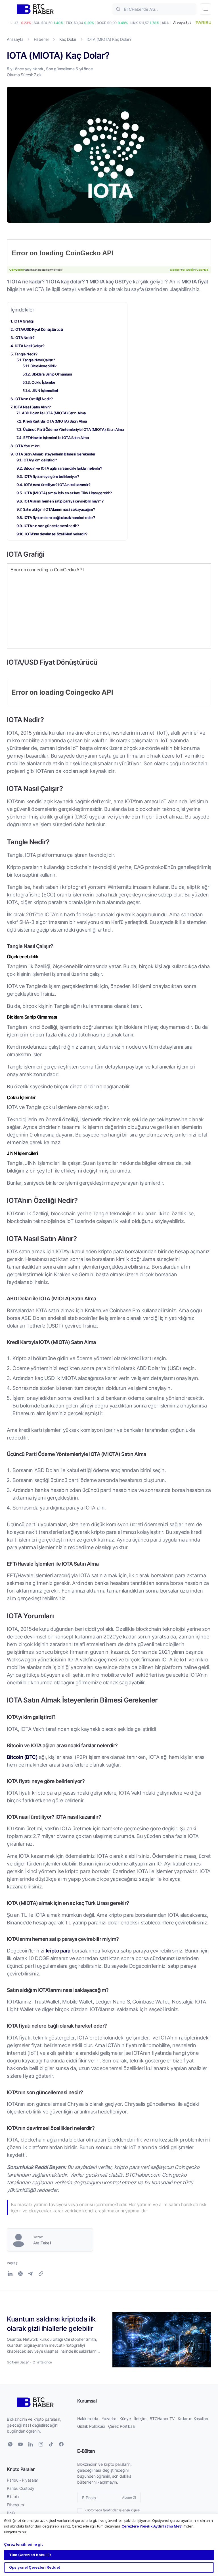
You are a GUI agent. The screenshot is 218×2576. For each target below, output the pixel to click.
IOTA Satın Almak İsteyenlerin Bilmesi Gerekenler (55, 454)
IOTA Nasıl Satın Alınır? (32, 407)
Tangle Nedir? (26, 354)
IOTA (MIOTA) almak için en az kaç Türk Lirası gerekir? (68, 493)
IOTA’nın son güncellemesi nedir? (51, 526)
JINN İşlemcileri (45, 390)
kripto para (58, 1950)
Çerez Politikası (122, 2426)
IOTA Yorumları (27, 446)
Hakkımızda (88, 2419)
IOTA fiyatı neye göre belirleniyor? (51, 476)
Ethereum (15, 2505)
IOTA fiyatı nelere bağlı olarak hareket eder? (59, 517)
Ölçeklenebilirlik (43, 366)
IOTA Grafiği (24, 321)
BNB (11, 2513)
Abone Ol (129, 2497)
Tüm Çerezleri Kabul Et (30, 2555)
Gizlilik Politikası (91, 2426)
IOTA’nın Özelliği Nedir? (33, 399)
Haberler (41, 39)
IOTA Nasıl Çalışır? (30, 346)
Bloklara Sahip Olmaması (52, 374)
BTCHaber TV (162, 2419)
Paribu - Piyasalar (22, 2480)
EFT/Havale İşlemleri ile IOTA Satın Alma (56, 437)
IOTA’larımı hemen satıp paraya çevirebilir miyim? (63, 501)
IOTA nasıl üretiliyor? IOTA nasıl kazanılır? (57, 485)
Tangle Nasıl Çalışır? (39, 360)
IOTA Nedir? (25, 337)
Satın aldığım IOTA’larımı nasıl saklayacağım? (59, 509)
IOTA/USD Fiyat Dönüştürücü (39, 329)
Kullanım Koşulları (193, 2419)
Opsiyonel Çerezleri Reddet (34, 2567)
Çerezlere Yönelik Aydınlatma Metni (153, 2526)
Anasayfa (15, 39)
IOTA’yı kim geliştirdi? (40, 460)
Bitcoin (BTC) (22, 1757)
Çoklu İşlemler (43, 382)
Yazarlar (109, 2419)
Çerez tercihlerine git (23, 2544)
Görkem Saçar (18, 2362)
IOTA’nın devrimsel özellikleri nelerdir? (56, 534)
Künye (125, 2419)
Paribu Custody (21, 2488)
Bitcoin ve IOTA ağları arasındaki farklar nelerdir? (63, 468)
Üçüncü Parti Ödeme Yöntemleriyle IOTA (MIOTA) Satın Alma (73, 429)
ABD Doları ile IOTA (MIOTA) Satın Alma (54, 413)
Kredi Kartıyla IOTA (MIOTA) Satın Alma (55, 421)
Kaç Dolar (68, 39)
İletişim (140, 2419)
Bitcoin (13, 2497)
